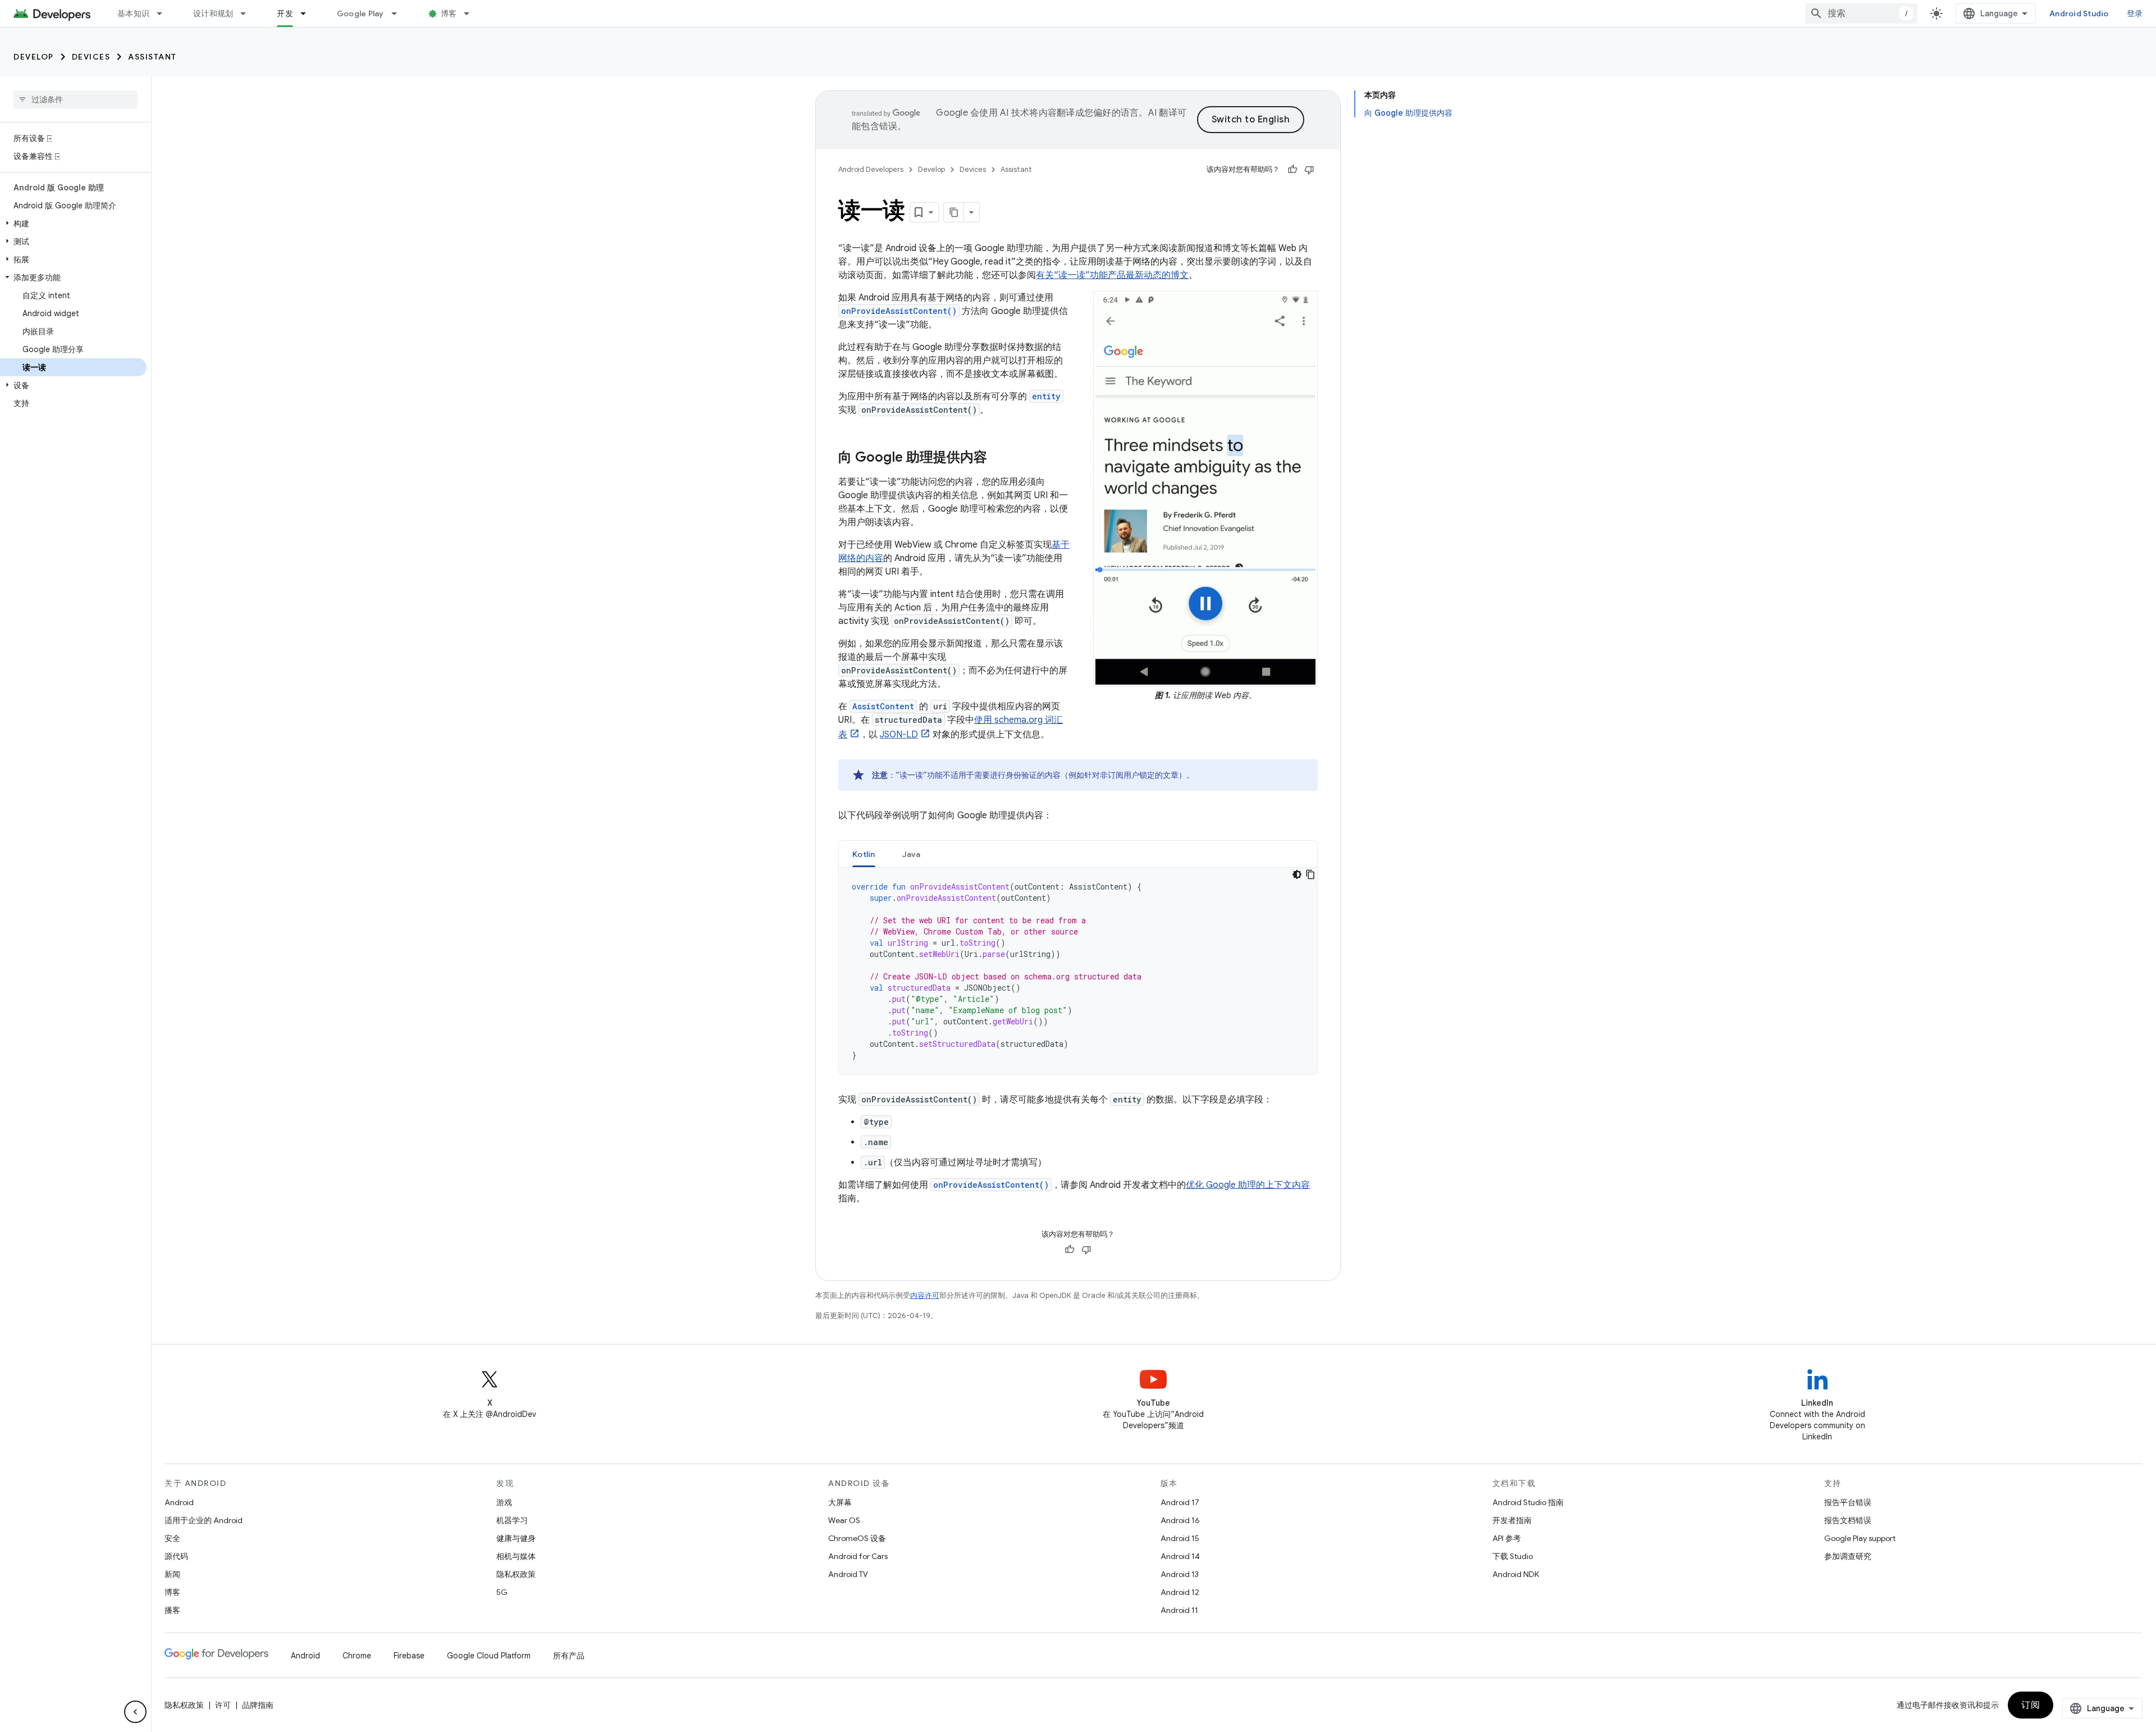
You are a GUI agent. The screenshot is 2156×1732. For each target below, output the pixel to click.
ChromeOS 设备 (857, 1538)
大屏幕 (840, 1502)
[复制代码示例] (1310, 874)
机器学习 (512, 1520)
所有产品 (569, 1656)
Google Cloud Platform (489, 1656)
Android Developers (871, 169)
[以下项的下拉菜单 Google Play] (399, 13)
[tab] (864, 854)
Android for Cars (858, 1556)
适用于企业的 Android (204, 1520)
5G (502, 1592)
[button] (73, 224)
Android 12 (1180, 1592)
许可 (223, 1705)
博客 (449, 13)
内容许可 (925, 1295)
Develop (34, 57)
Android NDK (1516, 1574)
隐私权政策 (516, 1574)
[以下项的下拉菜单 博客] (472, 13)
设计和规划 (213, 13)
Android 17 (1180, 1502)
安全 (172, 1538)
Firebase (409, 1656)
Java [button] (912, 854)
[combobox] (1861, 13)
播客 (172, 1610)
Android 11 (1179, 1610)
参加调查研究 (1848, 1556)
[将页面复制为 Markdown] (954, 212)
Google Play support (1860, 1538)
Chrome (357, 1656)
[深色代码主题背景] (1297, 874)
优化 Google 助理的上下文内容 (1248, 1185)
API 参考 (1507, 1538)
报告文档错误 (1848, 1520)
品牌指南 (258, 1705)
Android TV (848, 1574)
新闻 (172, 1574)
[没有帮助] (1309, 170)
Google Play (360, 13)
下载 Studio (1513, 1556)
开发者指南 (1512, 1520)
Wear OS (844, 1520)
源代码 (176, 1556)
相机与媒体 (516, 1556)
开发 (285, 13)
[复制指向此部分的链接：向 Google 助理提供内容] (998, 458)
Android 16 (1180, 1520)
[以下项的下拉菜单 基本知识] (165, 13)
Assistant (152, 57)
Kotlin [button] (864, 854)
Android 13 (1180, 1574)
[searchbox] (76, 99)
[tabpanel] (1078, 971)
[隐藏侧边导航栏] (135, 1712)
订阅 (2031, 1705)
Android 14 (1180, 1556)
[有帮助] (1292, 170)
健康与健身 (516, 1538)
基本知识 (133, 13)
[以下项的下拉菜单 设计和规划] (248, 13)
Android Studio (2079, 13)
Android (179, 1502)
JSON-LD (899, 735)
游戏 (504, 1502)
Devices (91, 57)
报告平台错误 (1848, 1502)
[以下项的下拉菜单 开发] (308, 13)
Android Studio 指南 (1528, 1502)
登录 (2135, 13)
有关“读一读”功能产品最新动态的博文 (1112, 275)
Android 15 (1180, 1538)
